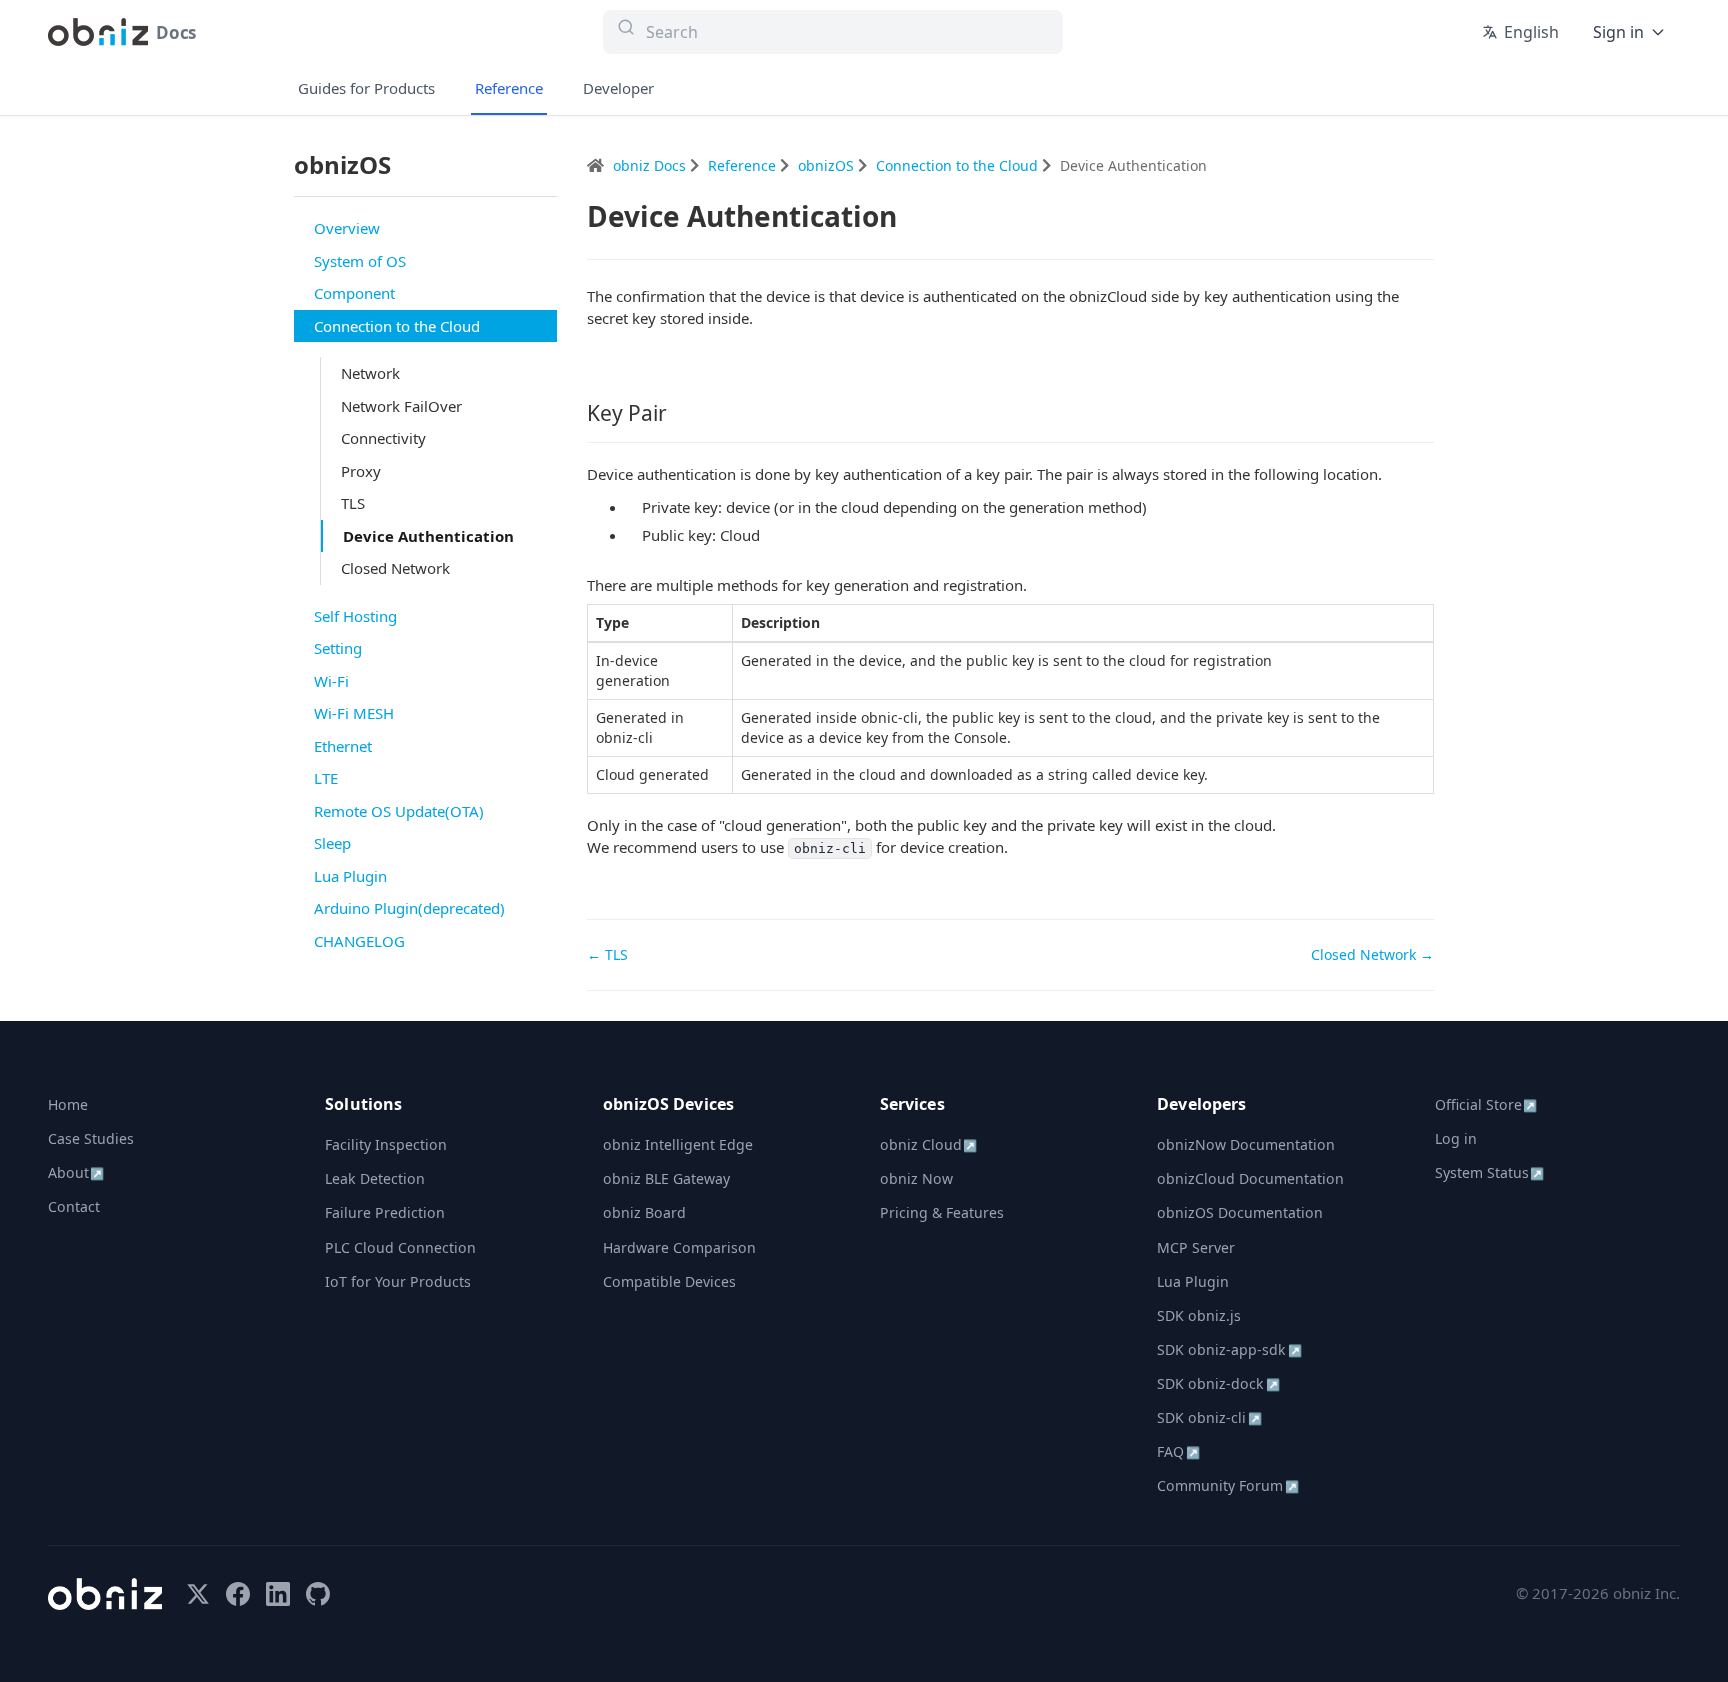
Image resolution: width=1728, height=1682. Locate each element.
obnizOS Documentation (1240, 1212)
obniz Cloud (928, 1144)
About (76, 1172)
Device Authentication (428, 536)
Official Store (1486, 1104)
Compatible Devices (669, 1281)
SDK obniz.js (1199, 1315)
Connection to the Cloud (397, 326)
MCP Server (1196, 1247)
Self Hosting (355, 616)
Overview (347, 228)
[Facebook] (238, 1594)
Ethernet (343, 746)
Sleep (332, 843)
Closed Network (395, 568)
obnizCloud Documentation (1250, 1178)
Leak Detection (375, 1178)
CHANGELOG (359, 941)
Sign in (1618, 32)
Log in (1456, 1138)
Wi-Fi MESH (354, 713)
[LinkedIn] (278, 1594)
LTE (326, 778)
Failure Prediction (385, 1212)
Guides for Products (366, 88)
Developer (618, 88)
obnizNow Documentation (1246, 1144)
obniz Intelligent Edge (678, 1144)
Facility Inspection (386, 1144)
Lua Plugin (350, 876)
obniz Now (916, 1178)
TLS (353, 503)
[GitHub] (318, 1594)
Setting (338, 648)
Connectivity (383, 438)
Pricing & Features (942, 1212)
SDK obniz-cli (1209, 1417)
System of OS (360, 261)
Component (354, 293)
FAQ (1178, 1451)
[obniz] (105, 1594)
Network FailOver (401, 406)
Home (68, 1104)
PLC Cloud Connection (400, 1247)
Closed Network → (1372, 954)
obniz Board (644, 1212)
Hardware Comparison (679, 1247)
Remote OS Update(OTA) (399, 811)
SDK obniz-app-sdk (1229, 1349)
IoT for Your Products (398, 1281)
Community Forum (1227, 1485)
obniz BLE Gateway (666, 1178)
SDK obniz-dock (1218, 1383)
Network (370, 373)
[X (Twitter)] (198, 1594)
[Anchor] (678, 413)
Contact (74, 1206)
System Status (1489, 1172)
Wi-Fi (331, 681)
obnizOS (828, 165)
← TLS (607, 954)
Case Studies (91, 1138)
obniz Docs (651, 165)
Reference (509, 88)
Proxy (361, 471)
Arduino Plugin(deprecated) (409, 908)
